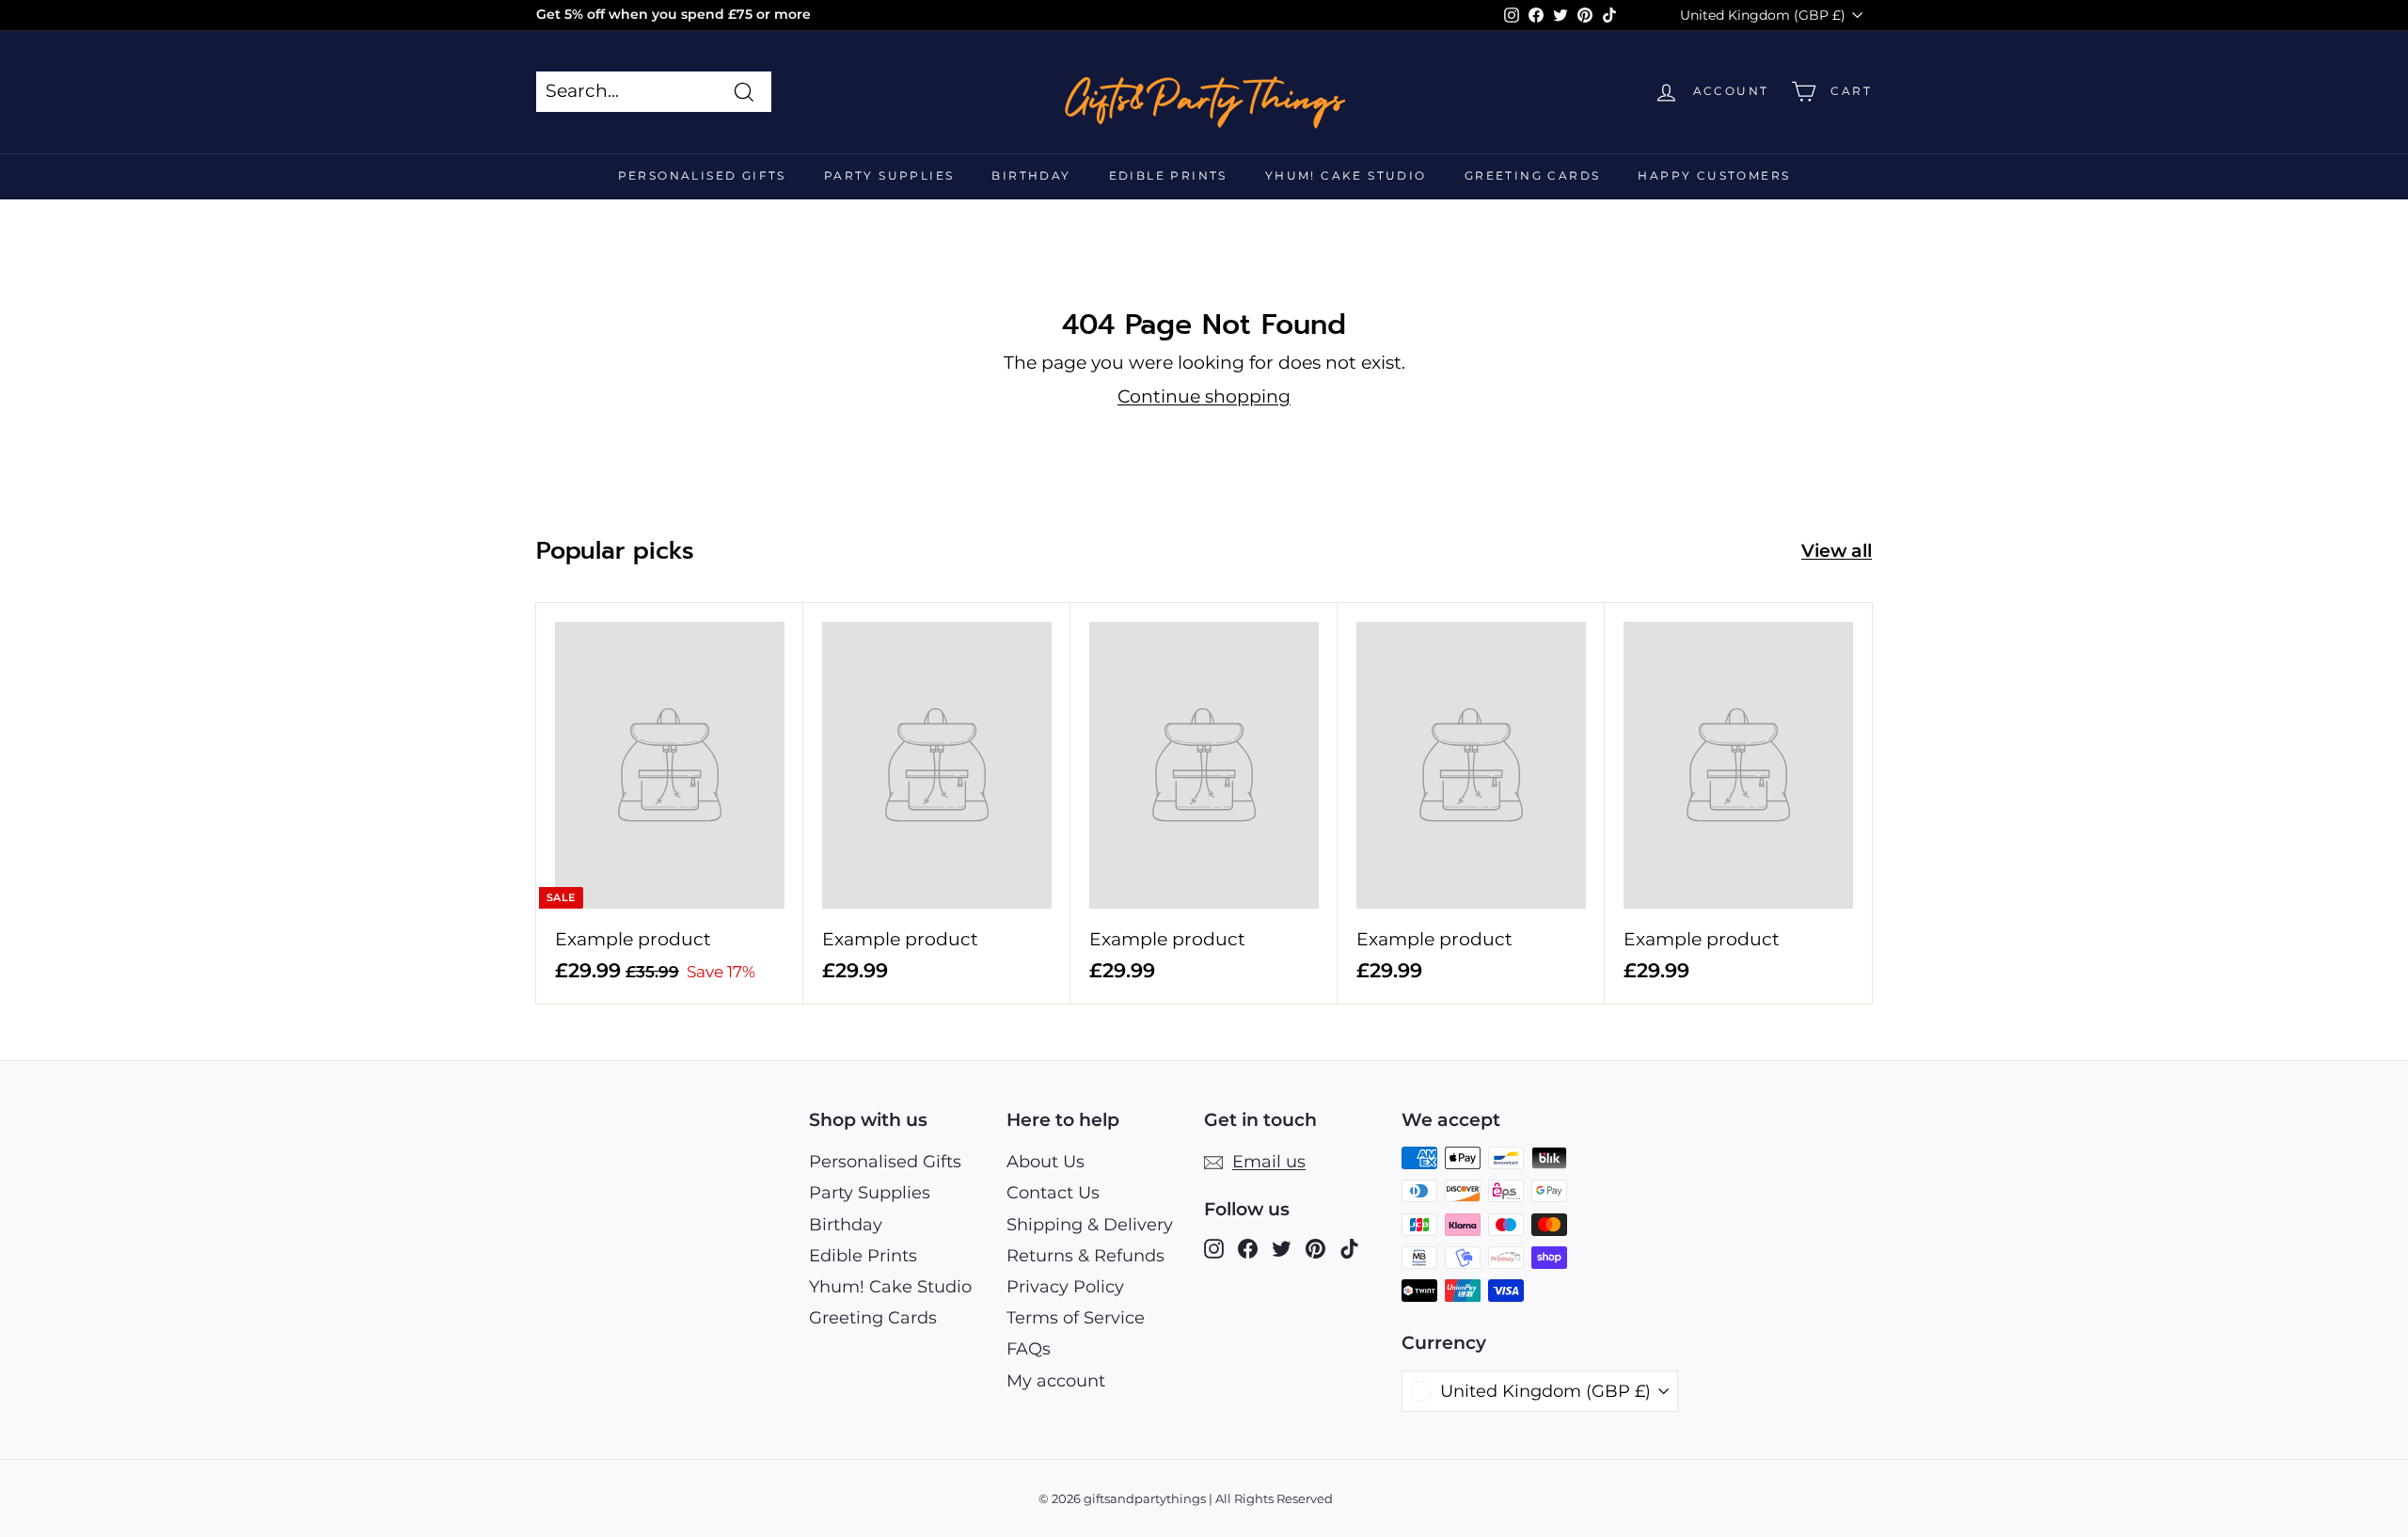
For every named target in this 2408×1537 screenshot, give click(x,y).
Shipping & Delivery (1090, 1225)
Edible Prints (1168, 175)
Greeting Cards (1533, 175)
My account (1056, 1381)
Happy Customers (1714, 175)
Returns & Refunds (1085, 1256)
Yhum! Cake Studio (1346, 175)
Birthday (1031, 175)
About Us (1046, 1162)
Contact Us (1053, 1193)
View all (1837, 551)
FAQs (1029, 1349)
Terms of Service (1076, 1318)
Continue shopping (1204, 396)
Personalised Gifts (702, 175)
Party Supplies (889, 175)
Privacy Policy (1065, 1287)
